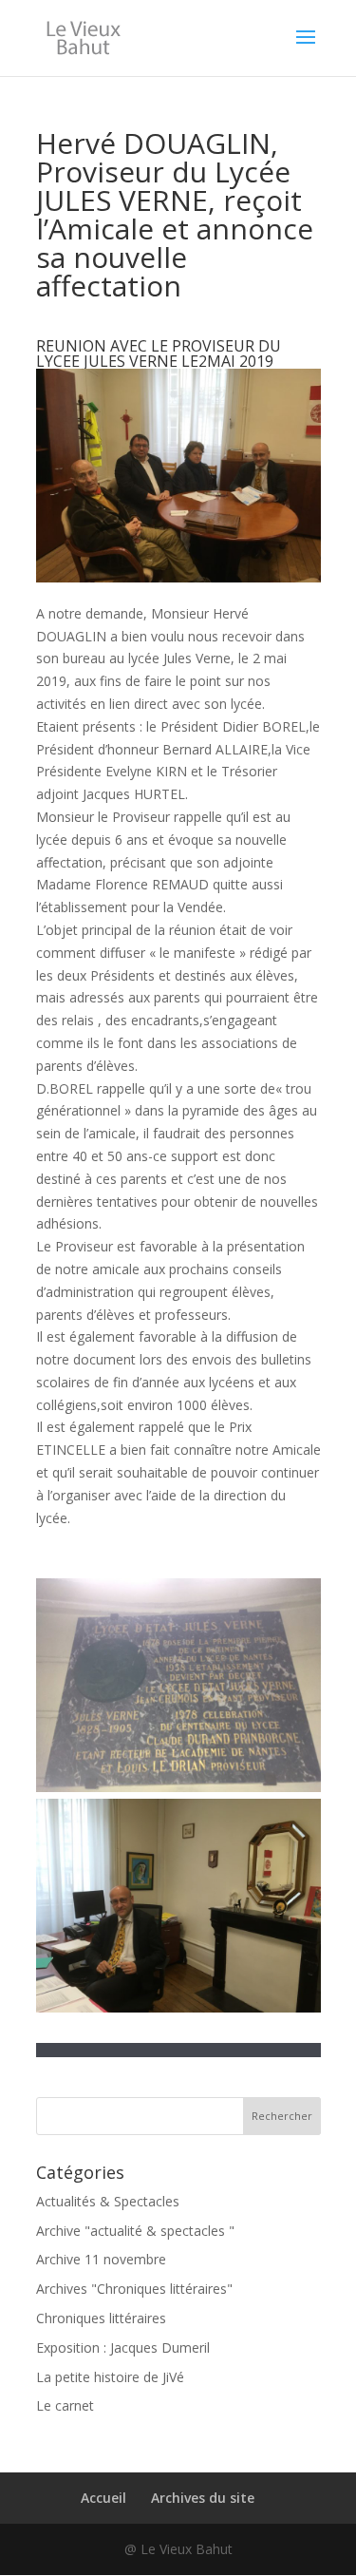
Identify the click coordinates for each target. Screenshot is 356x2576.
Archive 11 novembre (101, 2259)
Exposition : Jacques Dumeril (123, 2347)
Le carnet (65, 2405)
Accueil (103, 2498)
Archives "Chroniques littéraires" (134, 2289)
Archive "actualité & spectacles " (135, 2231)
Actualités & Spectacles (108, 2201)
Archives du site (203, 2498)
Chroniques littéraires (101, 2318)
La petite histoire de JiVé (110, 2377)
